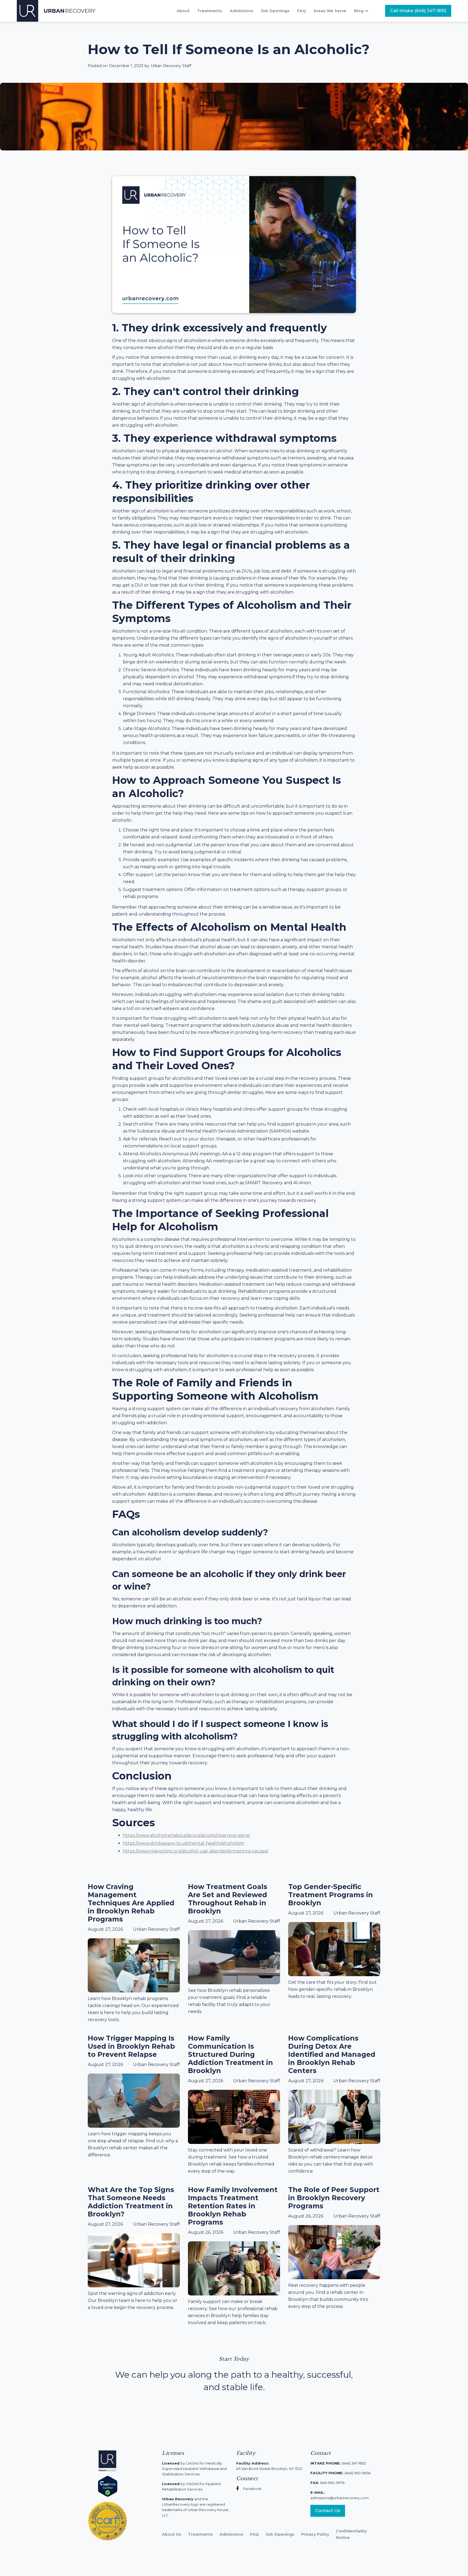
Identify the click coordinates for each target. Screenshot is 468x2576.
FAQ (302, 11)
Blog (359, 11)
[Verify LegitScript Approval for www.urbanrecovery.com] (108, 2486)
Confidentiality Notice (351, 2534)
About (183, 11)
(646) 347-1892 (338, 2463)
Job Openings (275, 11)
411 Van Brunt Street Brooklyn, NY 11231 (269, 2466)
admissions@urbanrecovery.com (339, 2495)
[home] (56, 11)
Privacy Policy (315, 2534)
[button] (364, 11)
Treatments (210, 11)
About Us (172, 2534)
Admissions (241, 11)
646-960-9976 (327, 2483)
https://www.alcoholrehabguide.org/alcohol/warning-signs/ (186, 1835)
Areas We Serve (330, 11)
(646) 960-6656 (340, 2473)
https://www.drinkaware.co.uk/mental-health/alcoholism (184, 1843)
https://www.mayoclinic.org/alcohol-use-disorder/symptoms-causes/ (196, 1851)
